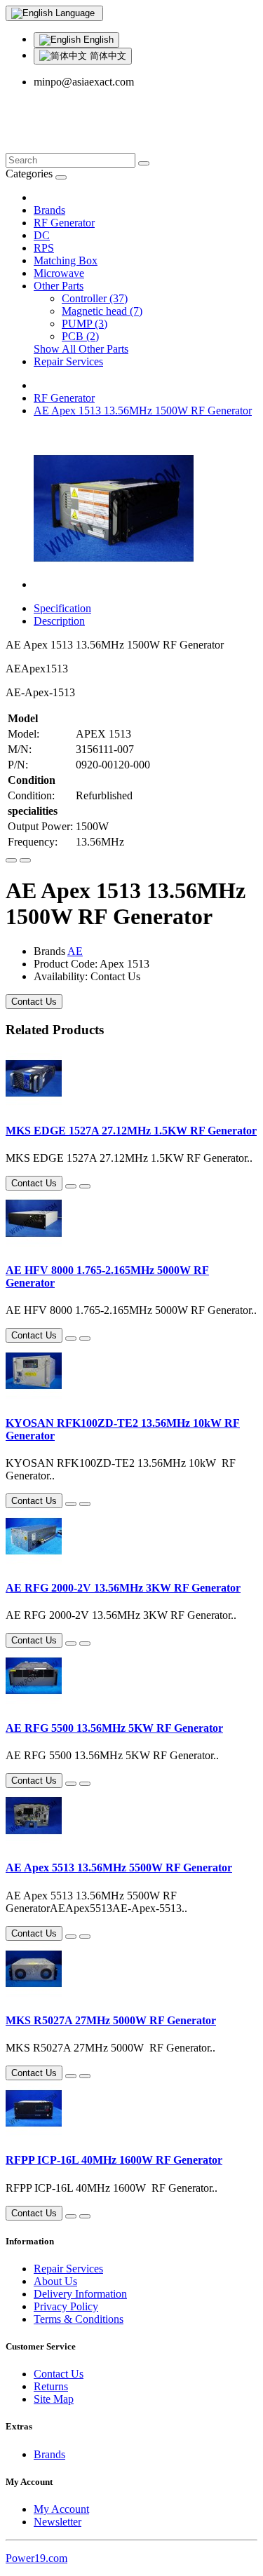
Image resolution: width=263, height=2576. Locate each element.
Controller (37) (95, 298)
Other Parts (59, 286)
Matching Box (66, 260)
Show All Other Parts (81, 349)
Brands (49, 210)
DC (42, 235)
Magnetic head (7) (102, 311)
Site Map (54, 2399)
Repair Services (68, 361)
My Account (61, 2509)
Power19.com (36, 2558)
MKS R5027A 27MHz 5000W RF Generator (111, 2020)
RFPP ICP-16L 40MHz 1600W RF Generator (114, 2160)
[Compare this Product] (25, 860)
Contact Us (34, 1002)
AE (75, 951)
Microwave (59, 273)
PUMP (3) (85, 324)
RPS (44, 248)
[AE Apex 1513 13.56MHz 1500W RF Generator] (114, 584)
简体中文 (107, 56)
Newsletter (58, 2522)
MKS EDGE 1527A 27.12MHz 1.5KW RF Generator (131, 1131)
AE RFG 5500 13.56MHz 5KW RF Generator (114, 1728)
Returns (51, 2386)
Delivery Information (80, 2294)
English (97, 40)
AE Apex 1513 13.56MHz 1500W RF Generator (143, 411)
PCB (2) (80, 336)
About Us (55, 2281)
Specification (62, 608)
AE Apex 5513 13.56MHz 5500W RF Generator (119, 1867)
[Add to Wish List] (11, 860)
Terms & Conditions (79, 2319)
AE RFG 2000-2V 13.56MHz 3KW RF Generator (123, 1588)
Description (59, 621)
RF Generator (64, 223)
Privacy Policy (66, 2306)
